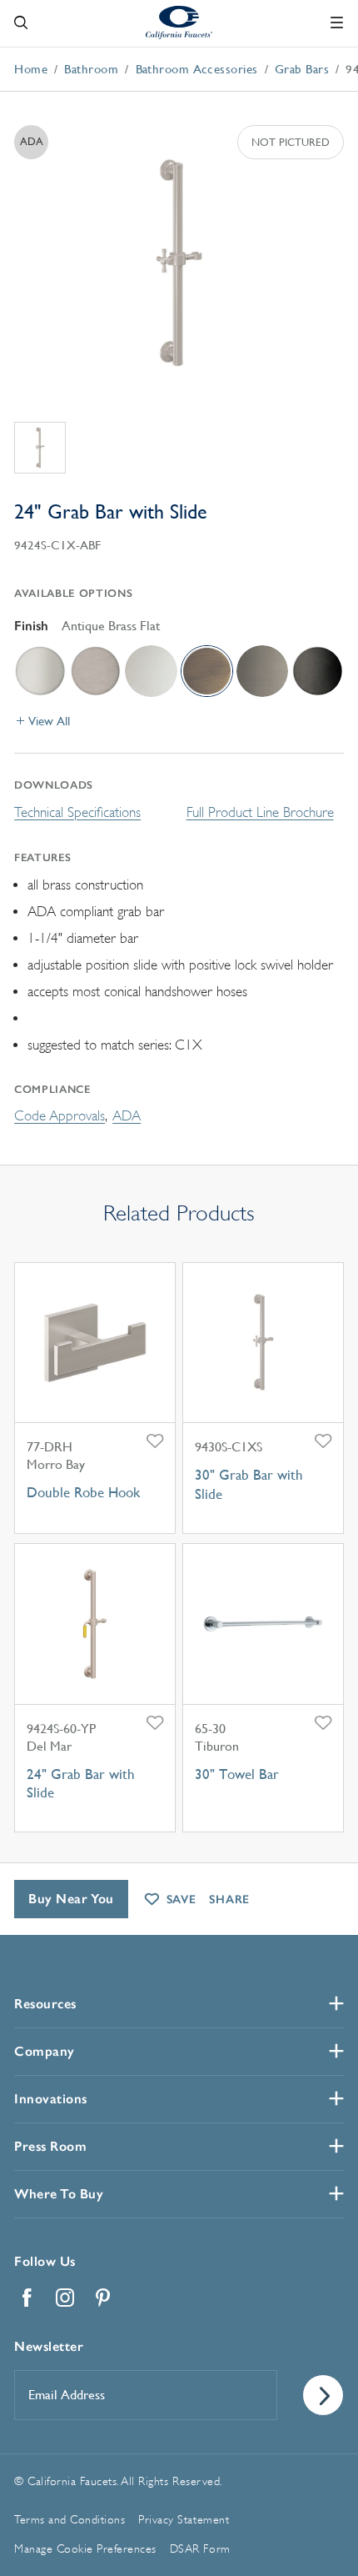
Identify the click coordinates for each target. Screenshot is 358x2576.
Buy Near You (71, 1899)
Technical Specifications (77, 812)
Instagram (65, 2298)
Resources (45, 2004)
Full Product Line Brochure (260, 812)
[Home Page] (179, 22)
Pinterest (103, 2298)
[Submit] (323, 2395)
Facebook (27, 2298)
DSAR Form (200, 2548)
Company (45, 2051)
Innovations (51, 2099)
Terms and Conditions (70, 2519)
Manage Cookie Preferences (85, 2548)
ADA (127, 1116)
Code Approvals (60, 1116)
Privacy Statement (184, 2519)
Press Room (50, 2146)
